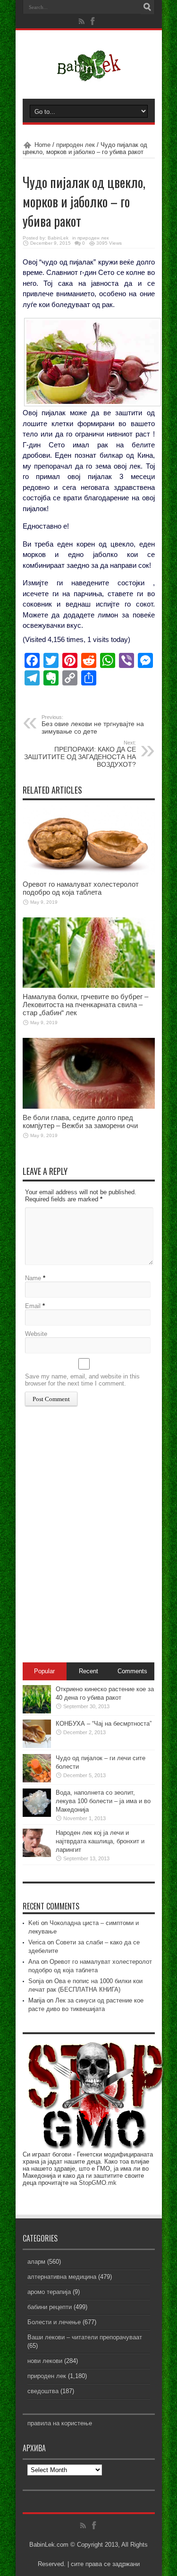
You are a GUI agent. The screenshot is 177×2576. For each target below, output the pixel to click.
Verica (37, 1942)
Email (33, 1306)
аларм (36, 2262)
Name (33, 1278)
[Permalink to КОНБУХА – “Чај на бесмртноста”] (37, 1746)
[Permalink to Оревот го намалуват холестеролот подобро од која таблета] (89, 873)
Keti (34, 1923)
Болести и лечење (54, 2322)
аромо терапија (49, 2292)
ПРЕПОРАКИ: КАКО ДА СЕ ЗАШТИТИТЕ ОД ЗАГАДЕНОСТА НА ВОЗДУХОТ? (80, 754)
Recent (88, 1671)
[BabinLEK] (88, 75)
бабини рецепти (50, 2307)
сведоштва (43, 2391)
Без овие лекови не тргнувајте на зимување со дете (93, 725)
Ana (34, 1962)
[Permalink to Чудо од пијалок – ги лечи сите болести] (37, 1780)
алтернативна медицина (62, 2277)
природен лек (76, 145)
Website (36, 1334)
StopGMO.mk (98, 2183)
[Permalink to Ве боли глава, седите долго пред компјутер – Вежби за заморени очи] (89, 1107)
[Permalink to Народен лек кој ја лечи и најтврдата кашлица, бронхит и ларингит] (37, 1855)
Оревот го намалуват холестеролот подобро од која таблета (81, 888)
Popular (44, 1671)
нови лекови (45, 2361)
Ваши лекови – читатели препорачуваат (85, 2337)
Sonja (36, 1981)
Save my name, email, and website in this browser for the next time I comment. (82, 1380)
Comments (132, 1671)
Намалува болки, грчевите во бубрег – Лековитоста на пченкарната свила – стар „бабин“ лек (85, 1005)
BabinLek (58, 238)
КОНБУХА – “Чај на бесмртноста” (104, 1724)
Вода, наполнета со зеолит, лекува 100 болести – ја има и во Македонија (103, 1801)
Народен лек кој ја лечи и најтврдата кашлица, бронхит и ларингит (100, 1841)
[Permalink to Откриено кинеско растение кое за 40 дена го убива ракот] (37, 1711)
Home (42, 145)
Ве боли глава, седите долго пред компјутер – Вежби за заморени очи (80, 1121)
